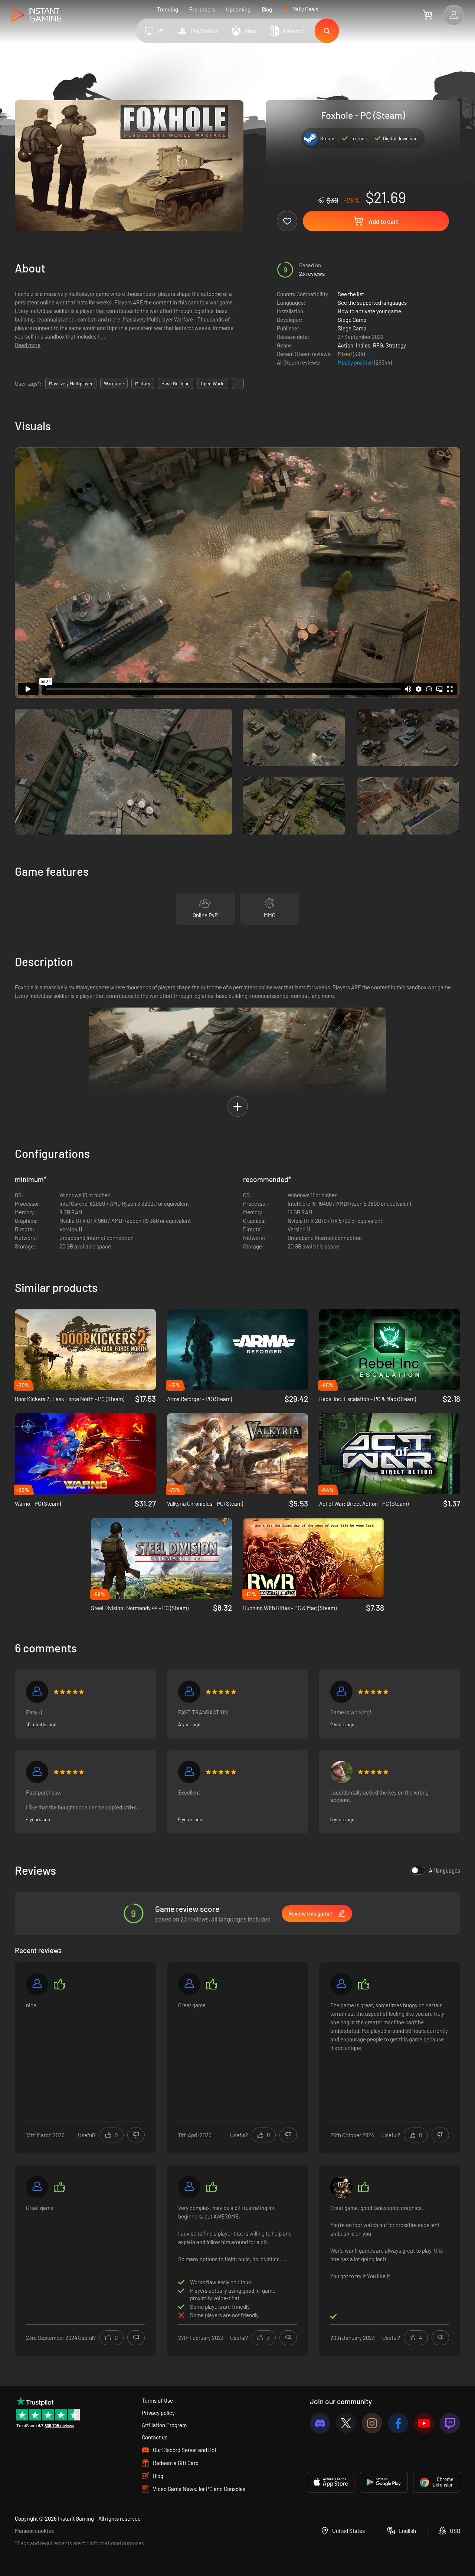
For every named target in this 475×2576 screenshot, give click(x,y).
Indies (363, 345)
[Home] (36, 15)
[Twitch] (450, 2423)
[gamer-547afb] (341, 2187)
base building (176, 383)
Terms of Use (157, 2400)
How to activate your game (369, 311)
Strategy (396, 345)
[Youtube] (424, 2423)
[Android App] (384, 2482)
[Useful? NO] (136, 2135)
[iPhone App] (331, 2482)
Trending (168, 9)
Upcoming (238, 9)
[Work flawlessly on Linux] (37, 1772)
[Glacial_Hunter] (37, 2187)
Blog (267, 9)
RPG (378, 345)
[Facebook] (398, 2423)
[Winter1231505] (189, 1772)
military (143, 383)
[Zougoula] (37, 1984)
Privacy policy (158, 2413)
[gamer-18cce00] (189, 1984)
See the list (351, 294)
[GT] (341, 1692)
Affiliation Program (164, 2425)
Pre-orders (202, 9)
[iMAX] (189, 1692)
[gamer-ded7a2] (341, 1984)
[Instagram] (372, 2423)
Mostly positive (356, 362)
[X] (346, 2423)
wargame (114, 383)
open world (213, 383)
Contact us (155, 2437)
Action (345, 345)
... (238, 383)
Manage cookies (34, 2531)
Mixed (345, 354)
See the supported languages (372, 303)
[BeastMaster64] (341, 1772)
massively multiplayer (71, 383)
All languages (445, 1870)
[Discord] (320, 2423)
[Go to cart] (428, 15)
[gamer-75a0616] (37, 1692)
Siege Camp (352, 320)
